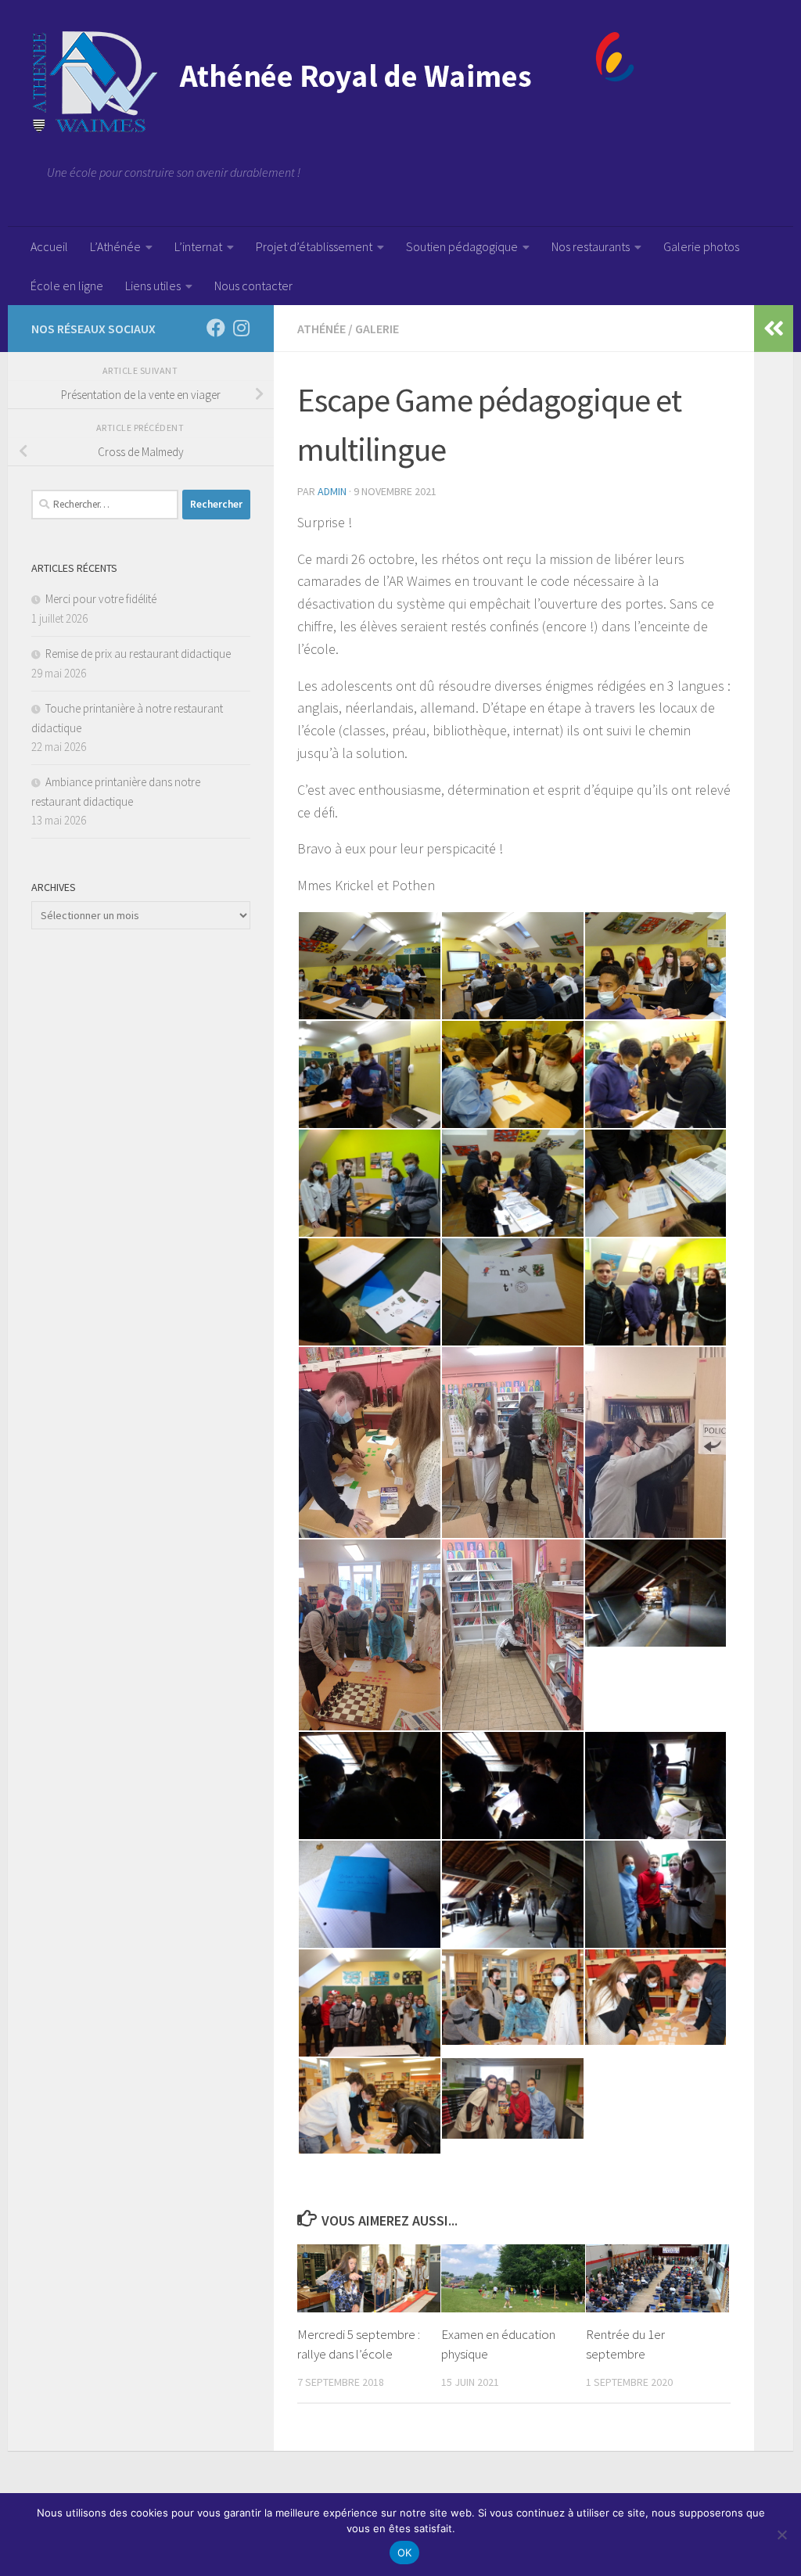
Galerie (377, 329)
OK (405, 2553)
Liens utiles (153, 286)
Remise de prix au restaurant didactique (138, 654)
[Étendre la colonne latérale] (774, 329)
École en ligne (67, 286)
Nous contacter (253, 286)
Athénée (321, 329)
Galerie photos (701, 246)
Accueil (49, 246)
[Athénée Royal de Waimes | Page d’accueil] (333, 82)
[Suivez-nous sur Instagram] (241, 328)
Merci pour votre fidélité (101, 599)
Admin (332, 491)
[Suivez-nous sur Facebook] (216, 328)
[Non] (781, 2535)
